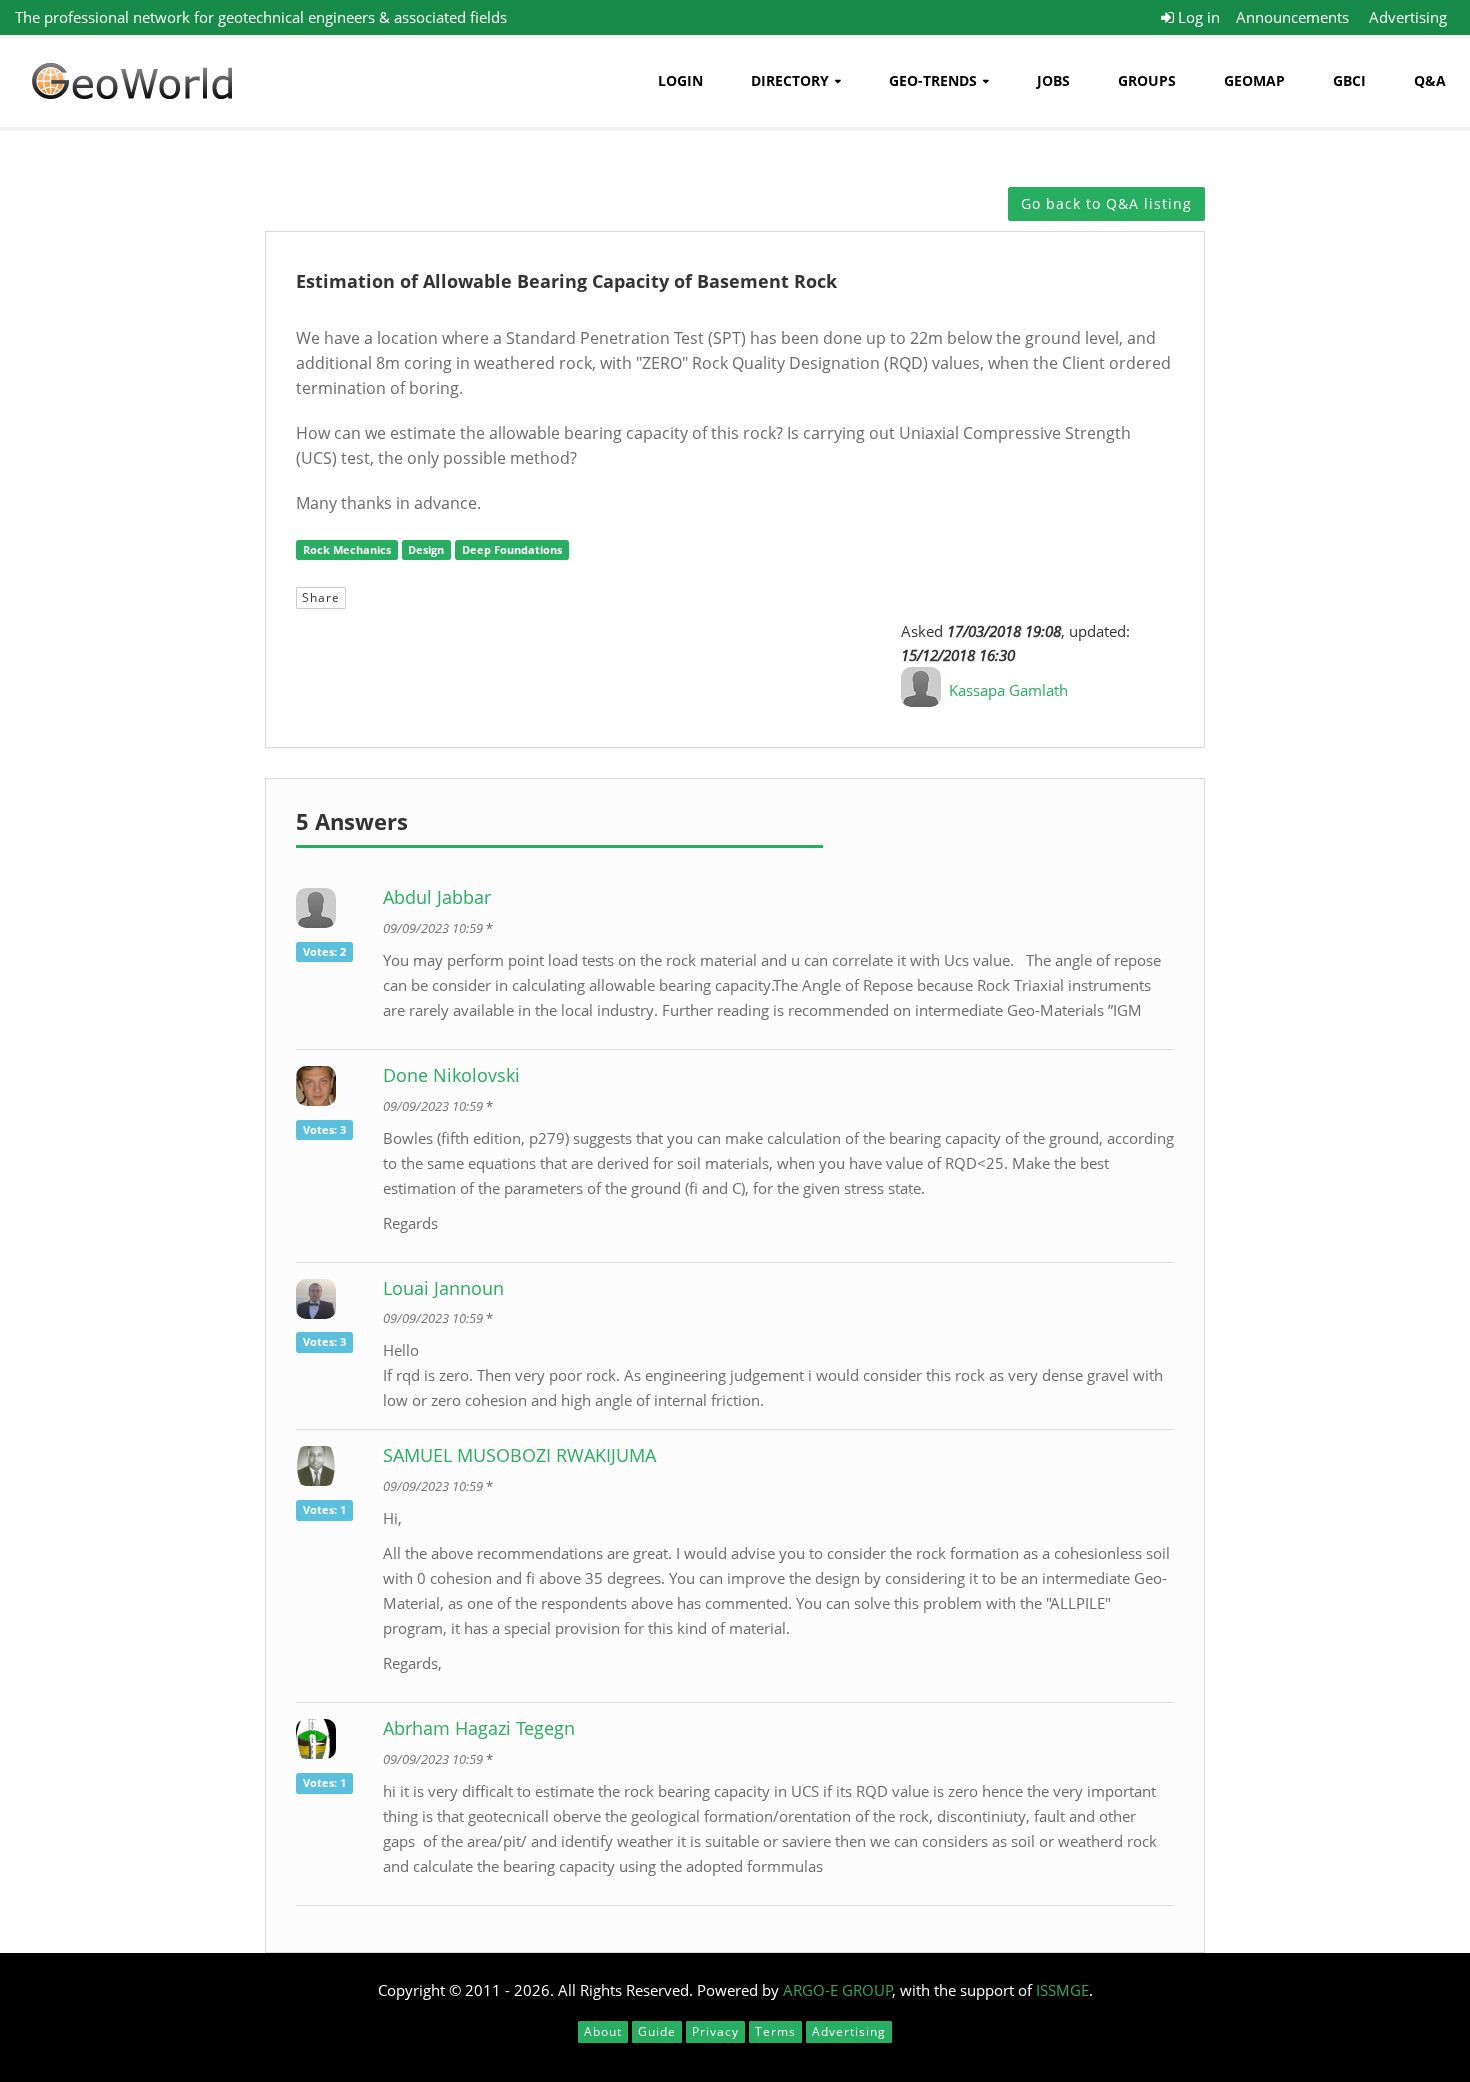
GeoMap (1254, 80)
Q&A (1430, 80)
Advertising (1408, 17)
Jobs (1053, 80)
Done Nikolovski (451, 1075)
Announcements (1292, 17)
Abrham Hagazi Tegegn (479, 1728)
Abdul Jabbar (437, 897)
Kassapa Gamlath (1008, 690)
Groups (1147, 80)
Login (680, 80)
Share (321, 597)
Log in (1197, 17)
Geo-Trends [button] (933, 80)
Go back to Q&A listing (1106, 203)
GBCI (1349, 80)
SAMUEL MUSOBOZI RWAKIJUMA (519, 1455)
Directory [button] (790, 80)
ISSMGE (1062, 1990)
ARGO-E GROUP (838, 1990)
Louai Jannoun (443, 1288)
